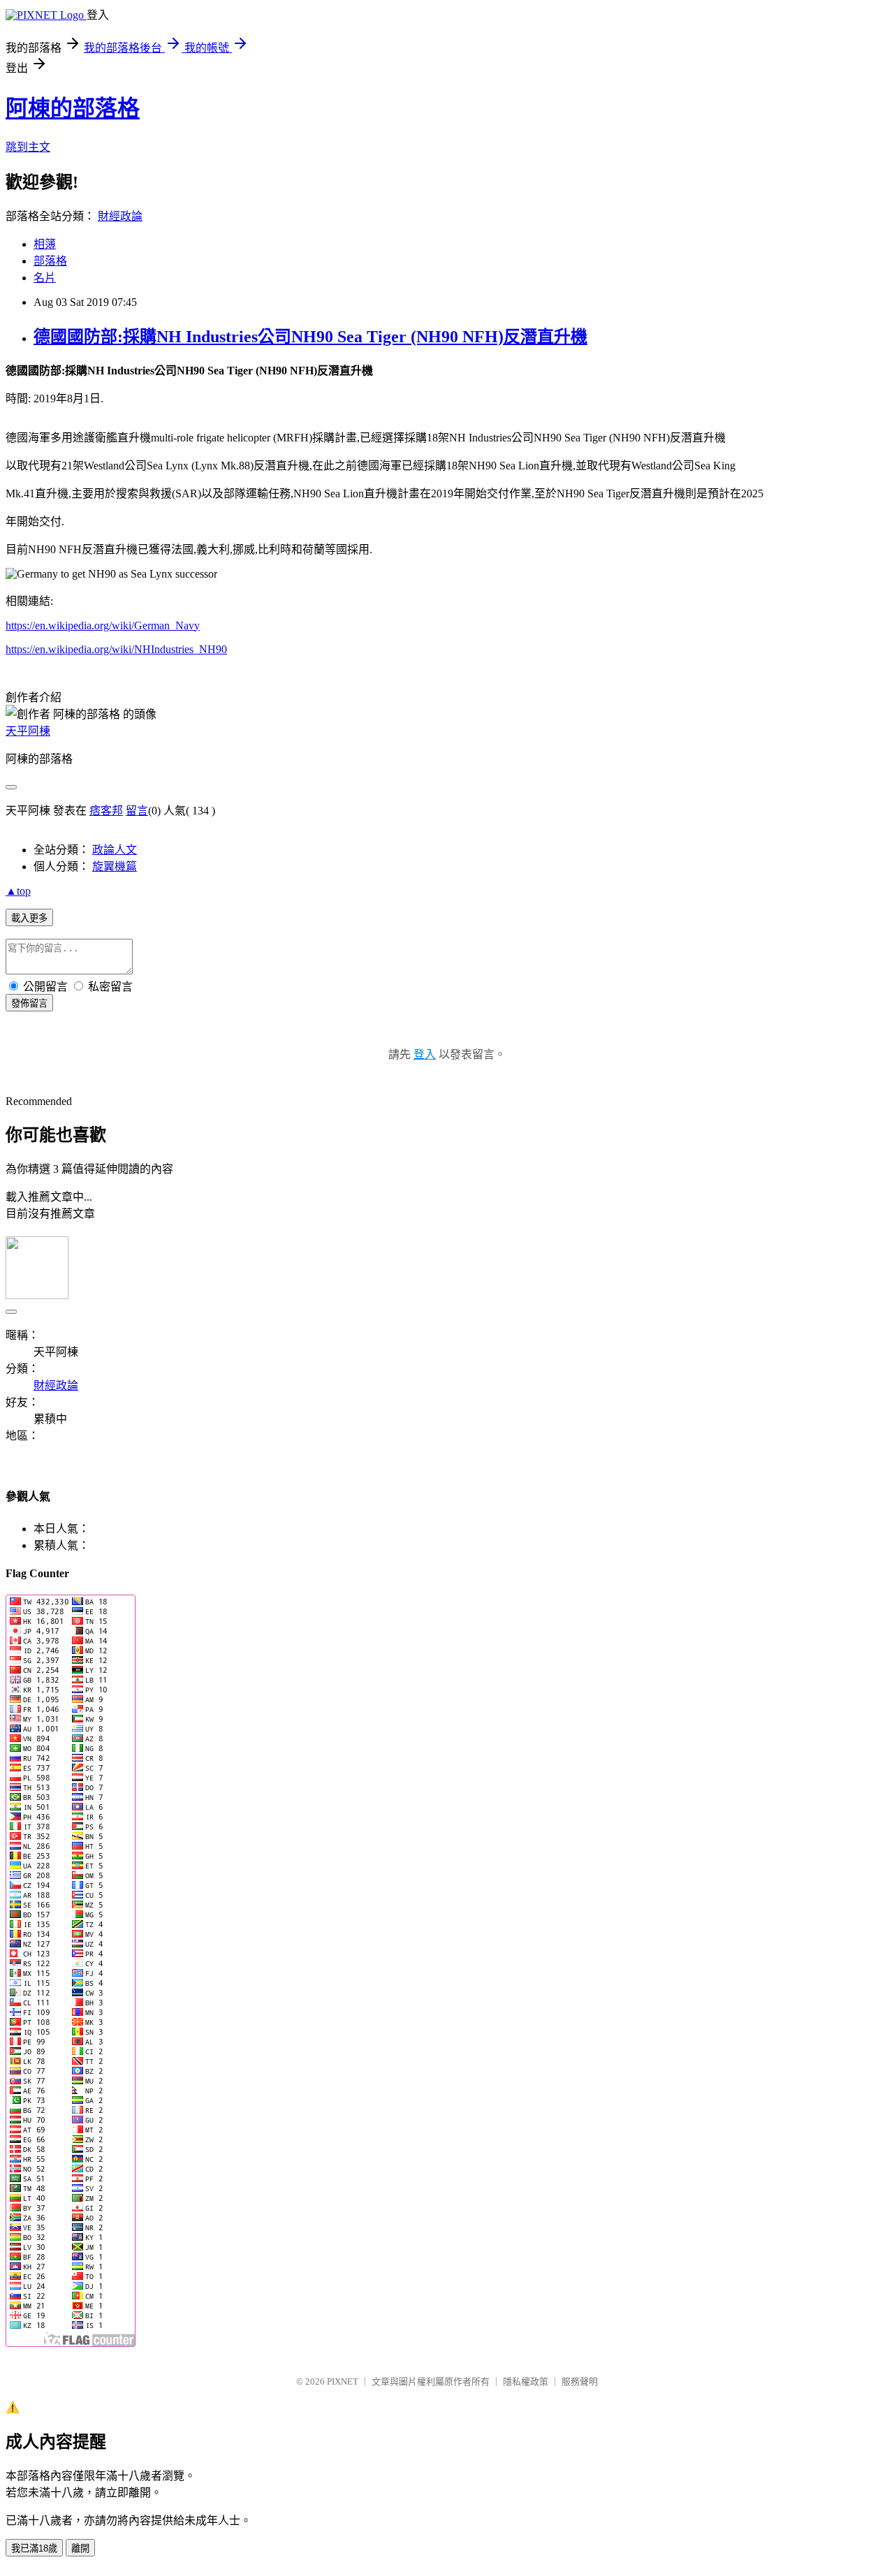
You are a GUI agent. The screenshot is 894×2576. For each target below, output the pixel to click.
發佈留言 (29, 1003)
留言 (137, 811)
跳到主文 (28, 147)
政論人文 (115, 850)
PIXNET (343, 2381)
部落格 (50, 261)
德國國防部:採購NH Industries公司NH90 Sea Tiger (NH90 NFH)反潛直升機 (310, 337)
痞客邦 (106, 811)
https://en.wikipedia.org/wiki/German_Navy (103, 625)
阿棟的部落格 (73, 108)
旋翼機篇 (115, 866)
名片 (45, 278)
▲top (18, 891)
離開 (80, 2548)
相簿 (45, 244)
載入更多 (29, 918)
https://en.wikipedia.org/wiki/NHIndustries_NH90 (116, 649)
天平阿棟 (28, 731)
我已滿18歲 (34, 2548)
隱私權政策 (526, 2381)
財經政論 (120, 216)
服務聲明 (580, 2381)
